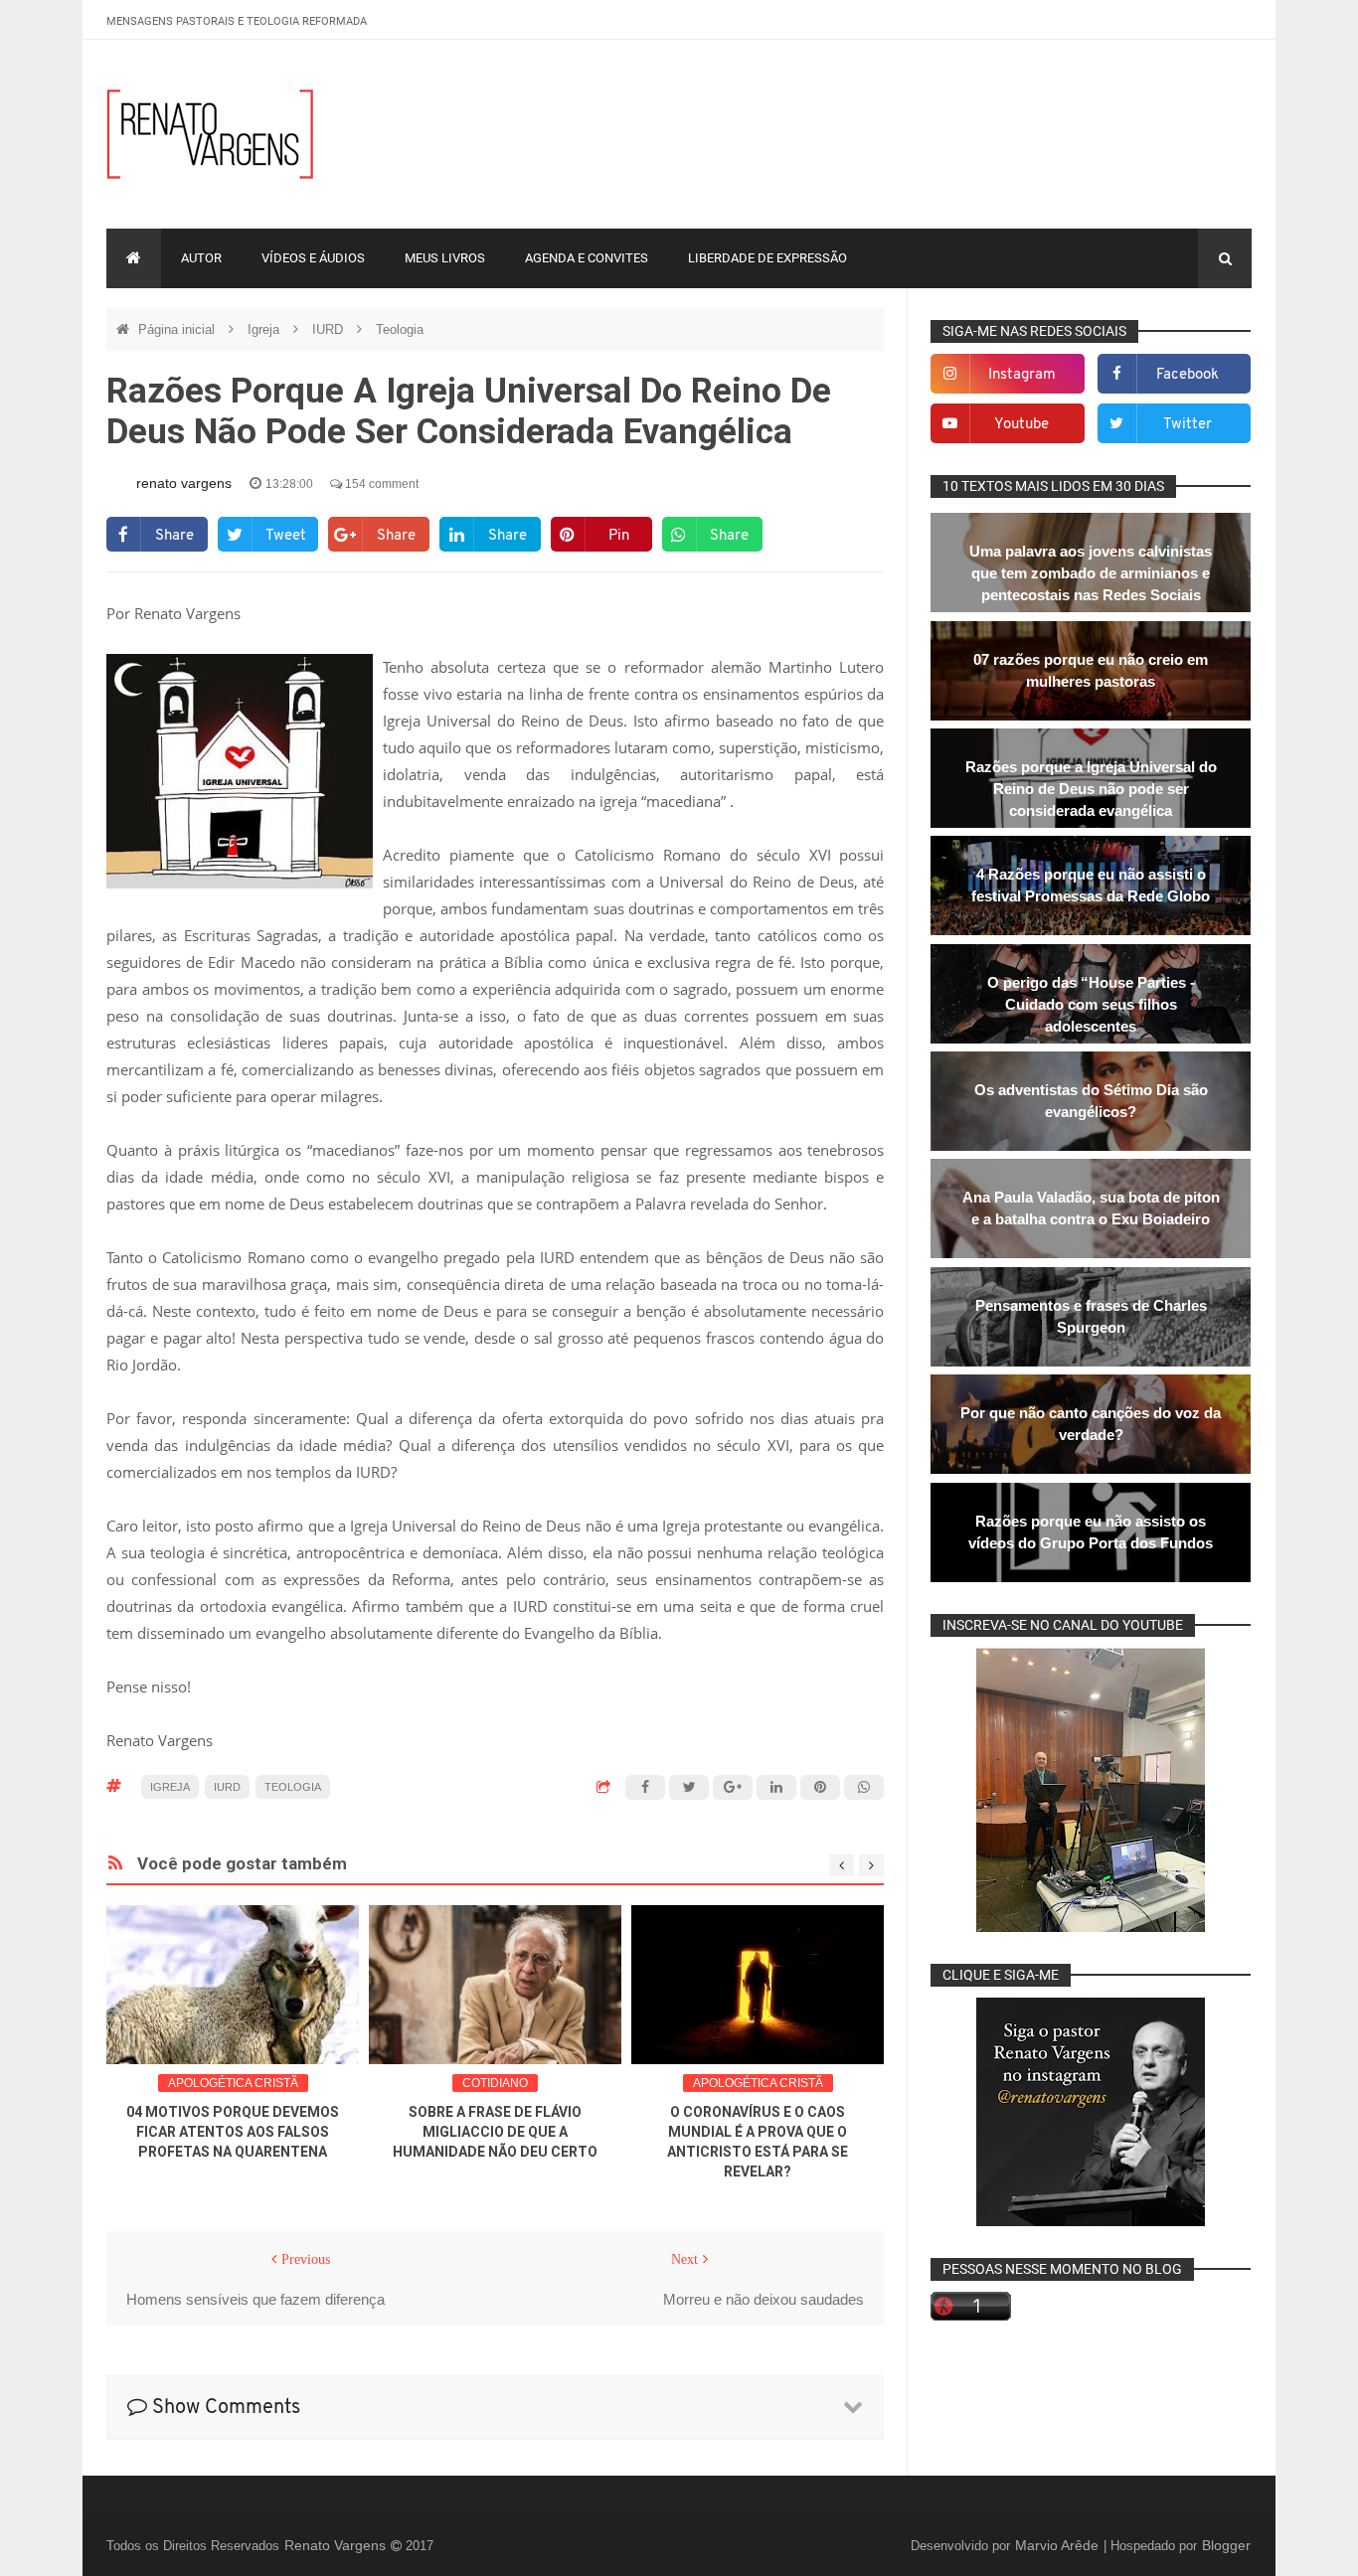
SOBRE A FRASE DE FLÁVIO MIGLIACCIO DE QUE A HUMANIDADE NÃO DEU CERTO (495, 2132)
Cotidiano (495, 2083)
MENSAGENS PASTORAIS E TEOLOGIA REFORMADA (237, 21)
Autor (201, 258)
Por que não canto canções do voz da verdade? (1091, 1424)
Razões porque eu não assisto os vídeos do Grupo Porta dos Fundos (1091, 1532)
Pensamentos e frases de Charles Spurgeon (1091, 1316)
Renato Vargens (337, 2545)
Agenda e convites (587, 258)
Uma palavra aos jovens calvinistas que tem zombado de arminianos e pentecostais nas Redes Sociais (1091, 573)
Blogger (1226, 2545)
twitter (1188, 425)
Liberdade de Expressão (767, 258)
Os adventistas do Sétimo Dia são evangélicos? (1091, 1101)
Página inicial (178, 329)
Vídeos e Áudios (313, 258)
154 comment (380, 484)
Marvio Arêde (1059, 2545)
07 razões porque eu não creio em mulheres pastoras (1091, 670)
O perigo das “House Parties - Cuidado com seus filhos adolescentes (1091, 1004)
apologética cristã (233, 2083)
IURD (330, 329)
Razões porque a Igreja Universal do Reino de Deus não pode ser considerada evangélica (1091, 789)
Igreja (265, 329)
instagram (1022, 375)
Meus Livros (445, 258)
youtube (1021, 425)
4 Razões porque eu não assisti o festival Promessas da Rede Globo (1091, 885)
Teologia (400, 329)
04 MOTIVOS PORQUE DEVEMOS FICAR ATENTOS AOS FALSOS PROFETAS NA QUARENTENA (233, 2132)
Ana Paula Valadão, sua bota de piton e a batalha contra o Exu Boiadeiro (1091, 1208)
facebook (1188, 375)
